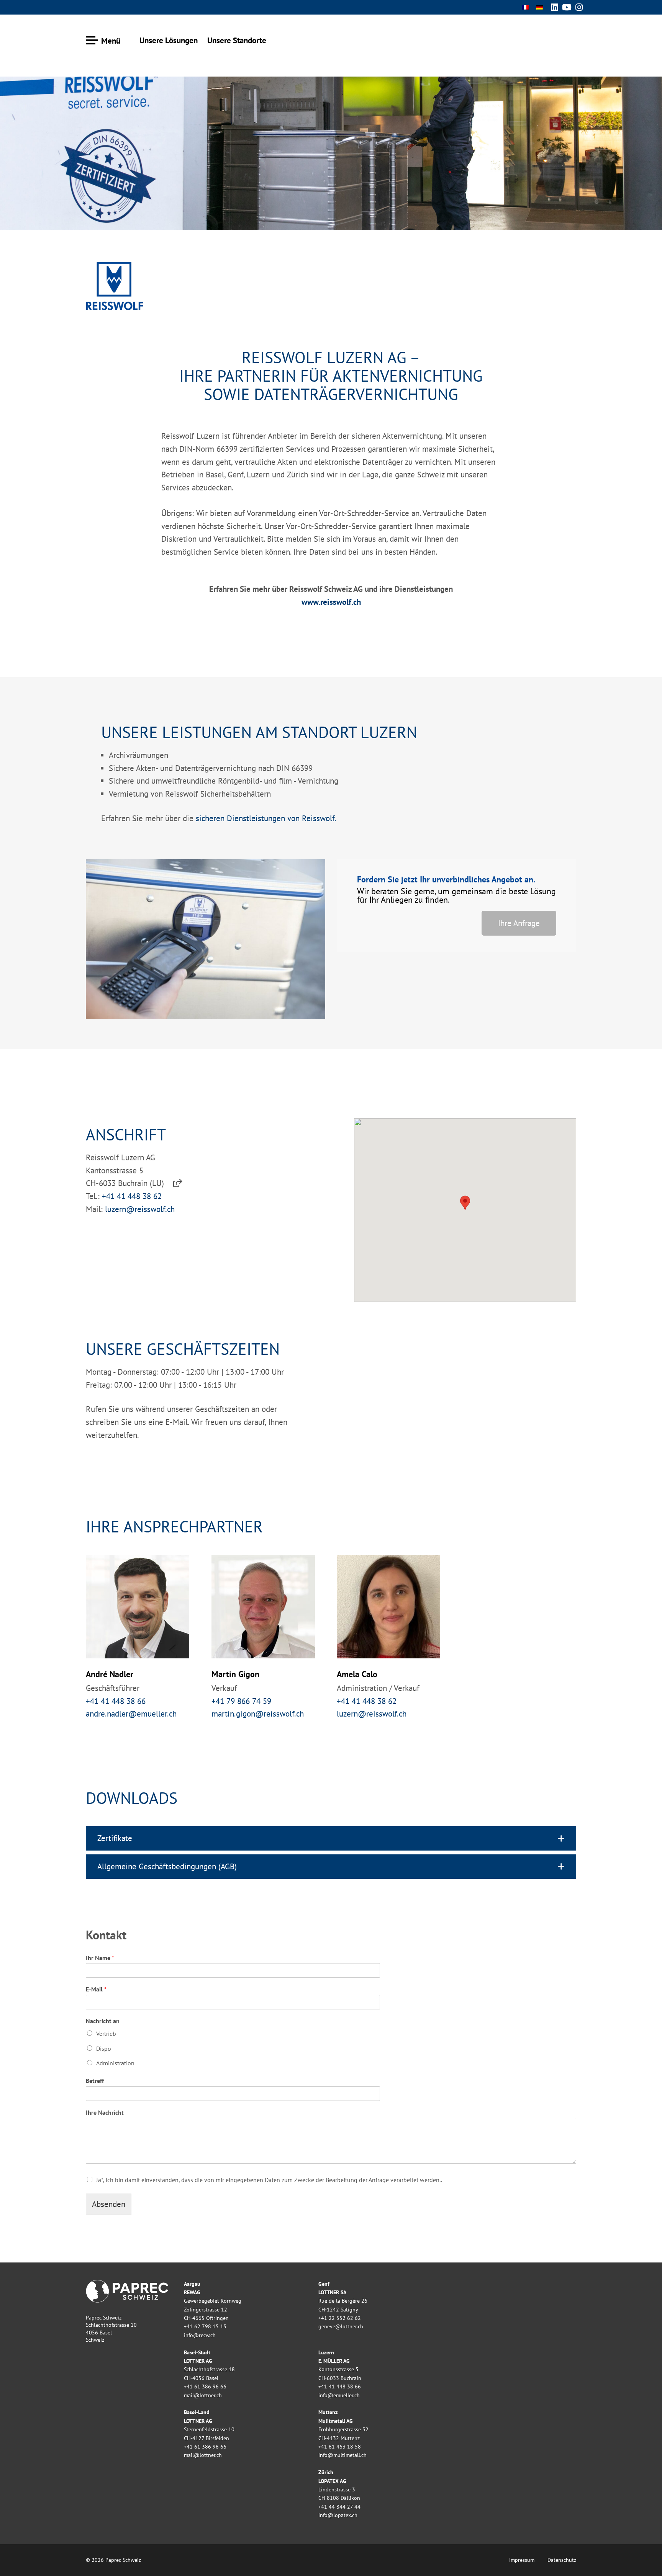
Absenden (109, 2204)
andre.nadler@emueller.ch (131, 1714)
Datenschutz (562, 2560)
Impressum (522, 2560)
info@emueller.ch (339, 2395)
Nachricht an (103, 2021)
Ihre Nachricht (105, 2112)
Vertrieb (106, 2034)
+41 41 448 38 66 (116, 1701)
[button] (331, 1838)
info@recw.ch (200, 2335)
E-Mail (96, 1989)
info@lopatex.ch (338, 2515)
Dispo (104, 2048)
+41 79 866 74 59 (241, 1701)
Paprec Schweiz (550, 38)
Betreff (95, 2081)
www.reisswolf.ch (331, 602)
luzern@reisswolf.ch (140, 1209)
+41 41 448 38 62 (132, 1196)
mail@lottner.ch (203, 2395)
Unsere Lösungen (169, 40)
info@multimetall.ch (342, 2455)
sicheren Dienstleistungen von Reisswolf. (266, 818)
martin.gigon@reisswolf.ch (258, 1714)
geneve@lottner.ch (341, 2326)
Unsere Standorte (237, 40)
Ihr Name (100, 1958)
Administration (115, 2063)
